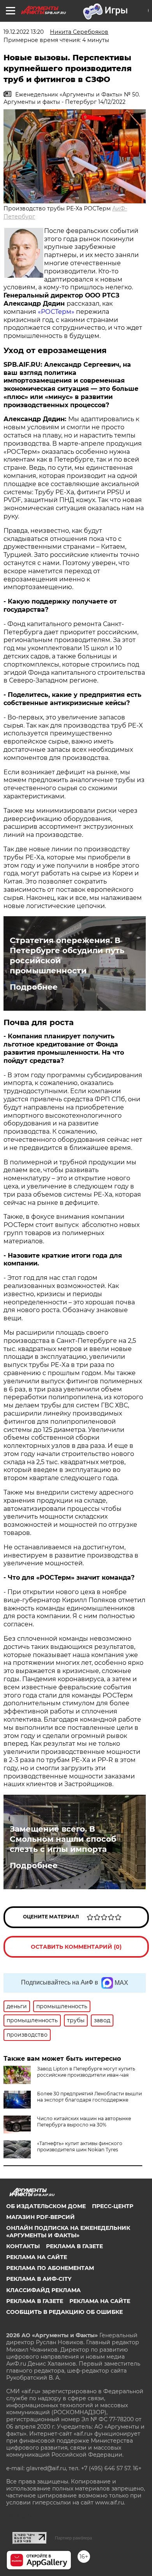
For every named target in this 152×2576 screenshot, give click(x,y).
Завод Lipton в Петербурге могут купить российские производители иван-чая (86, 2072)
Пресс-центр (113, 2206)
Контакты (23, 2246)
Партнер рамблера (73, 2538)
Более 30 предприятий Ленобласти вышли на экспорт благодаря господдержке (89, 2097)
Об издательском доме (46, 2206)
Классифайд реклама (43, 2290)
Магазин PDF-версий (41, 2217)
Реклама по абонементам (50, 2268)
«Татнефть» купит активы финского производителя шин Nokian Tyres (80, 2146)
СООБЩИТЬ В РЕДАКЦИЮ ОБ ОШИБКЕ (65, 2312)
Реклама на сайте (37, 2257)
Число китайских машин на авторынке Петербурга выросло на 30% (84, 2122)
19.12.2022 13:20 (24, 32)
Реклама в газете (74, 2246)
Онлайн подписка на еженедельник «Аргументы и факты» (68, 2231)
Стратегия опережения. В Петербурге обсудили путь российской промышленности (67, 955)
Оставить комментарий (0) (76, 1947)
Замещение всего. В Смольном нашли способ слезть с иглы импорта (63, 1839)
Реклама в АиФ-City (39, 2279)
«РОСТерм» (56, 312)
